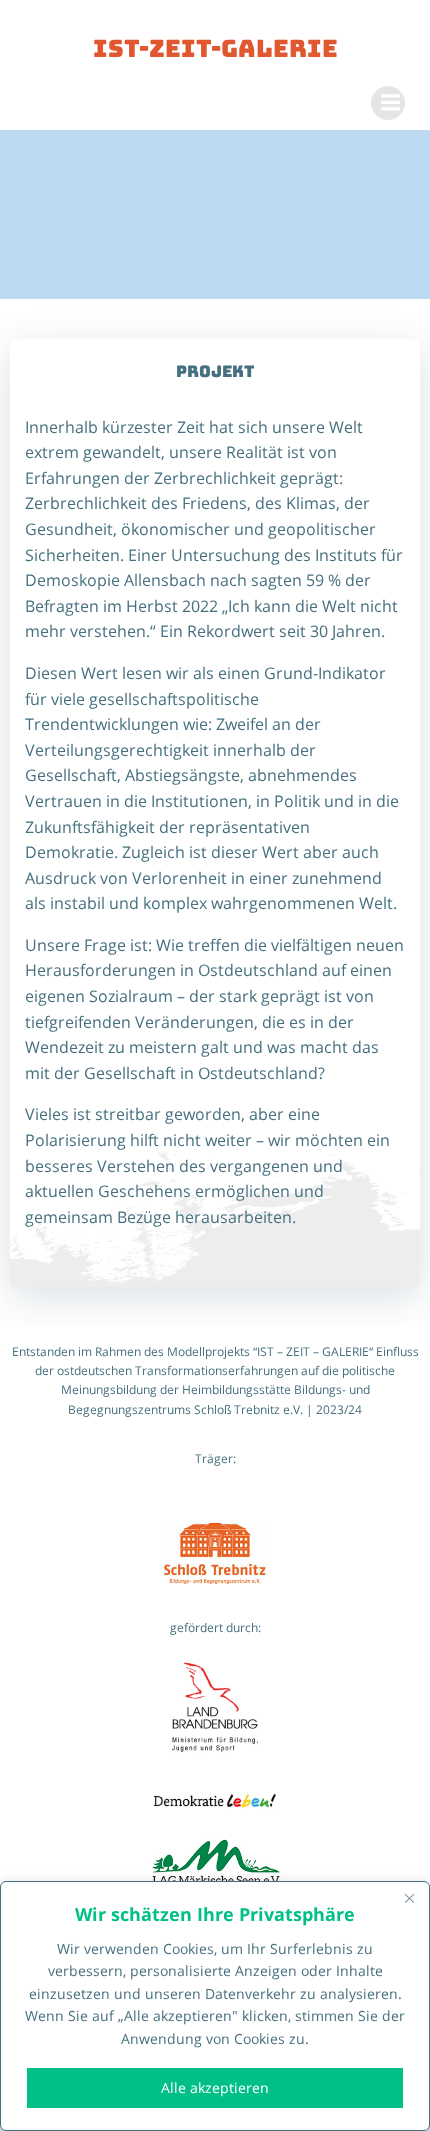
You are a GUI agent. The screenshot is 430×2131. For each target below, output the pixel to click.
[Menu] (388, 103)
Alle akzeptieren (215, 2087)
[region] (215, 2006)
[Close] (409, 1898)
